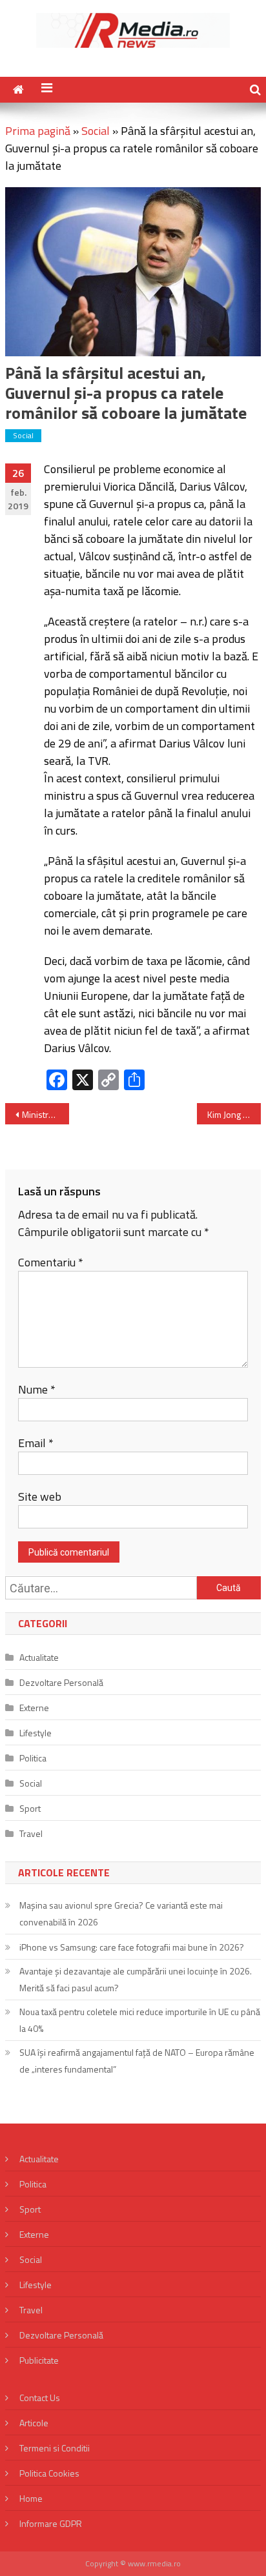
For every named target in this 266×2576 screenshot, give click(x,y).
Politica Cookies (49, 2473)
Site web (40, 1496)
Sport (30, 1808)
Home (31, 2498)
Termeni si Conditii (55, 2448)
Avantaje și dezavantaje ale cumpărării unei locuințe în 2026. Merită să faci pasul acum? (136, 1979)
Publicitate (39, 2360)
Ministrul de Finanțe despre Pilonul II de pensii (46, 1114)
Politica (33, 1758)
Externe (34, 1708)
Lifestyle (36, 1733)
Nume (37, 1389)
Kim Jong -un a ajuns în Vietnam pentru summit (234, 1114)
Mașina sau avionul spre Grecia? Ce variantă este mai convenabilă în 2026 (121, 1913)
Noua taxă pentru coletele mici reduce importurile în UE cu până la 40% (140, 2020)
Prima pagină (38, 131)
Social (96, 131)
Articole (34, 2423)
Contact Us (40, 2398)
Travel (31, 1833)
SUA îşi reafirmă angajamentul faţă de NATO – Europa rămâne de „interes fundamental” (137, 2061)
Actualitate (39, 1657)
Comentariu (51, 1262)
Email (36, 1443)
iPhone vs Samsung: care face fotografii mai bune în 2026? (132, 1947)
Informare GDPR (51, 2523)
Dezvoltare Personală (61, 1682)
